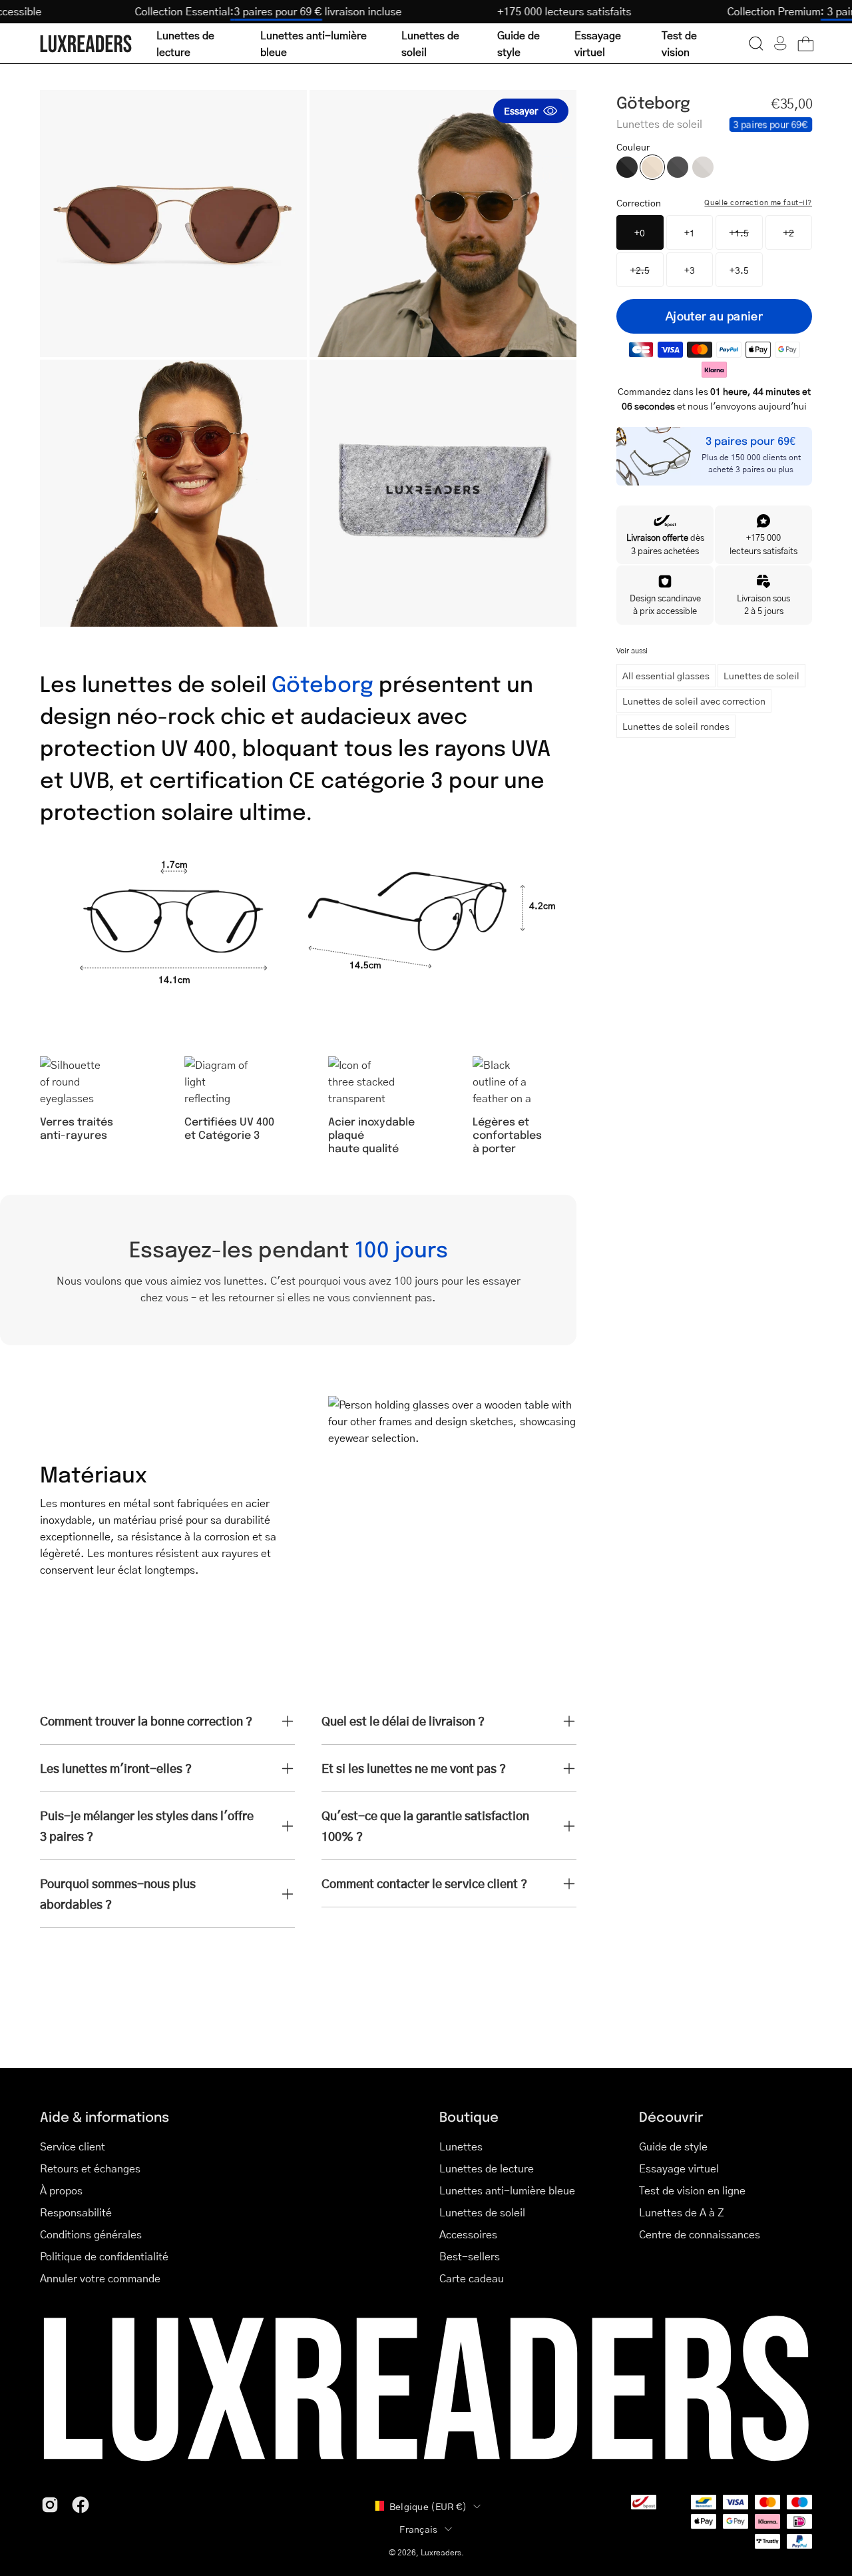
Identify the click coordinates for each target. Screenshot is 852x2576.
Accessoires (468, 2234)
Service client (73, 2146)
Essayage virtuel (679, 2168)
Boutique (469, 2116)
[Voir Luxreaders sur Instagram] (50, 2505)
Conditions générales (91, 2234)
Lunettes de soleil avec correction (694, 701)
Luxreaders (441, 2552)
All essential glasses (666, 675)
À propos (61, 2190)
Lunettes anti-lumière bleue (507, 2190)
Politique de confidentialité (104, 2256)
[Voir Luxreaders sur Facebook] (81, 2505)
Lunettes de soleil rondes (676, 726)
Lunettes (461, 2146)
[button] (756, 43)
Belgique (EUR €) (428, 2506)
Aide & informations (105, 2116)
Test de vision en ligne (692, 2190)
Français (418, 2529)
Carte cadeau (472, 2278)
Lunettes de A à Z (682, 2212)
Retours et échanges (90, 2168)
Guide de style (673, 2146)
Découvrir (671, 2116)
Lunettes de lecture (487, 2168)
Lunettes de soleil (761, 675)
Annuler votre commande (100, 2278)
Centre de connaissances (700, 2234)
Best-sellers (470, 2256)
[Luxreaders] (87, 44)
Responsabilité (76, 2212)
